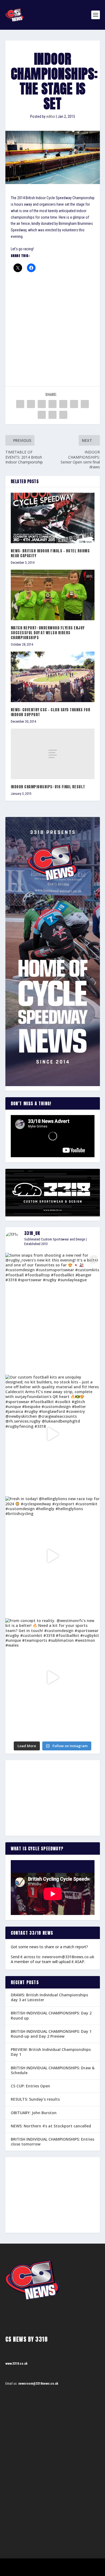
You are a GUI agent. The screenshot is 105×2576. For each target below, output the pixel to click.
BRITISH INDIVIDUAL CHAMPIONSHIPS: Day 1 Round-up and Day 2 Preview (51, 2034)
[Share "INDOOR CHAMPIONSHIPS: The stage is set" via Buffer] (85, 404)
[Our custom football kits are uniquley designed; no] (53, 1434)
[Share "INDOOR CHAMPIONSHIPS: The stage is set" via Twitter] (31, 404)
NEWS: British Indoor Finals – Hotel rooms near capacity (50, 553)
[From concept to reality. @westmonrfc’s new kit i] (53, 1678)
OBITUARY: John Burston (34, 2113)
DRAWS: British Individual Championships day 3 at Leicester (49, 1997)
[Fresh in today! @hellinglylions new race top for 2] (53, 1556)
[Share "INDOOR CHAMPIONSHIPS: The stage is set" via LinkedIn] (74, 404)
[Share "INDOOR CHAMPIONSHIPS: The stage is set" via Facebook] (20, 404)
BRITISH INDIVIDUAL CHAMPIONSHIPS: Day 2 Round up (51, 2015)
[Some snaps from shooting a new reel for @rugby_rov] (53, 1312)
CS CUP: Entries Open (30, 2086)
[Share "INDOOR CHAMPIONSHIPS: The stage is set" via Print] (63, 415)
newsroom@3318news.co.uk (68, 1957)
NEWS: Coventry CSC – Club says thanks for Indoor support (51, 712)
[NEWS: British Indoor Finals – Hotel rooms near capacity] (53, 518)
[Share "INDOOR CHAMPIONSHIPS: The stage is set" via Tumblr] (52, 404)
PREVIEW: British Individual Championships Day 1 (51, 2052)
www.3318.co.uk (16, 2364)
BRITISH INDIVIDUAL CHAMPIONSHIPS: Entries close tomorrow (52, 2142)
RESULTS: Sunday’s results (35, 2099)
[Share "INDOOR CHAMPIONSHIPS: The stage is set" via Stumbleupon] (42, 415)
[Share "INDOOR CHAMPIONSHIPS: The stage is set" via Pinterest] (63, 404)
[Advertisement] (52, 322)
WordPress (80, 2565)
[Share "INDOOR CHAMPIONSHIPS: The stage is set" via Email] (52, 415)
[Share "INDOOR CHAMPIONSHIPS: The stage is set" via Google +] (42, 404)
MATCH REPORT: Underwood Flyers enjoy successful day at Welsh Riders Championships (48, 633)
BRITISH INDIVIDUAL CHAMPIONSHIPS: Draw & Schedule (53, 2070)
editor (51, 116)
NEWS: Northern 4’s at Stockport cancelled (51, 2126)
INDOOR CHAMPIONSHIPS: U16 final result (48, 787)
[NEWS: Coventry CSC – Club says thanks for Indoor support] (53, 677)
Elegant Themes (45, 2565)
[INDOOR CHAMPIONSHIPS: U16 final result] (53, 754)
